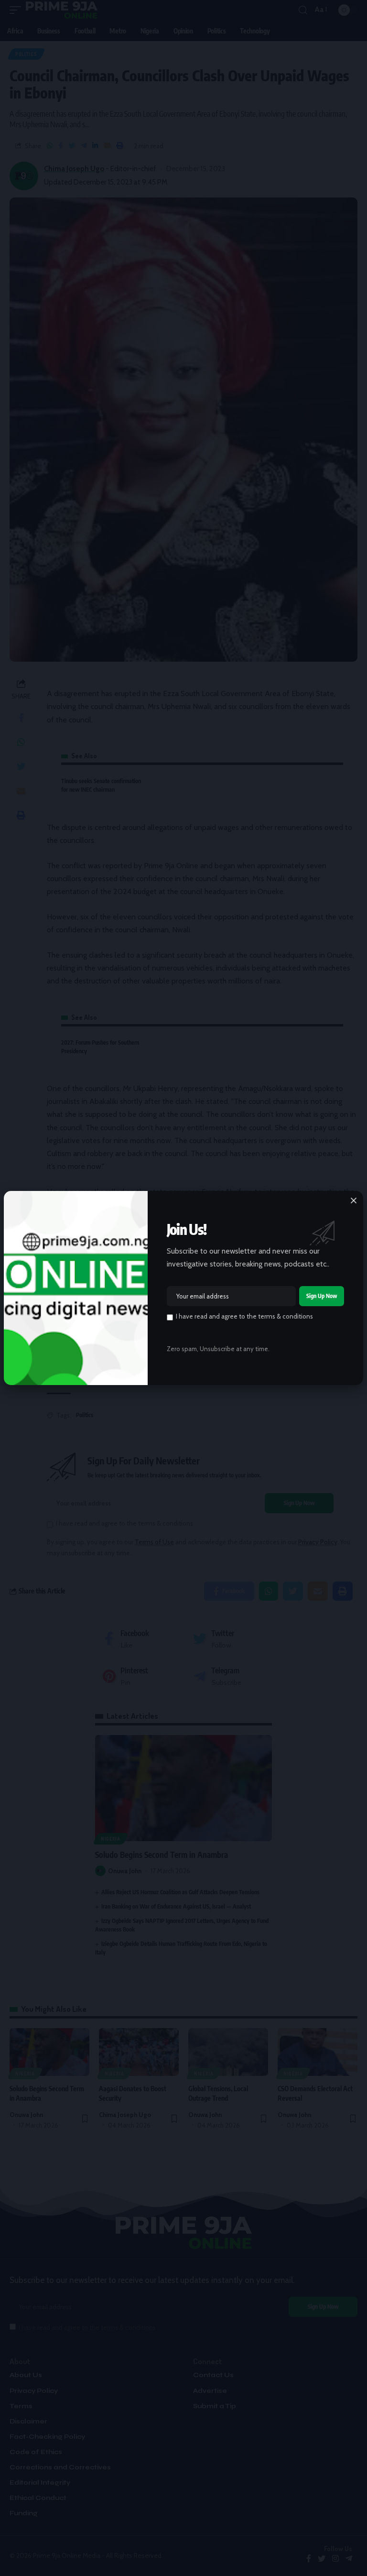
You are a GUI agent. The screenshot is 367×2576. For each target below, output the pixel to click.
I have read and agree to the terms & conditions (244, 1316)
